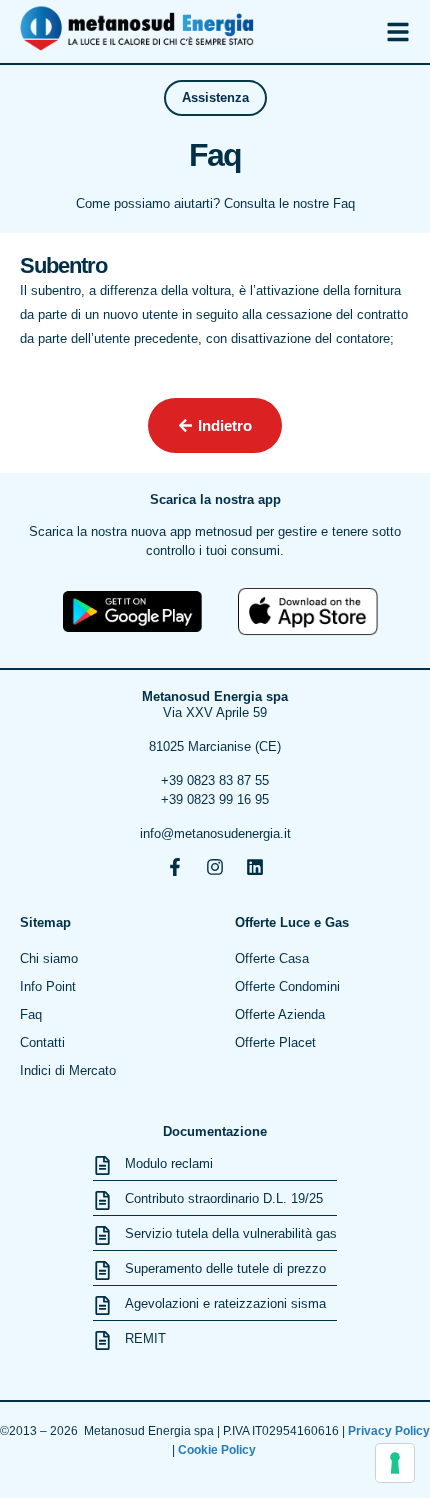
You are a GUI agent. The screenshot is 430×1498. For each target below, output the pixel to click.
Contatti (42, 1042)
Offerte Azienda (280, 1014)
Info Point (48, 986)
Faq (31, 1014)
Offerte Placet (275, 1042)
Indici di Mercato (68, 1070)
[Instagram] (215, 867)
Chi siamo (49, 958)
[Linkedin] (255, 867)
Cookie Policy (218, 1450)
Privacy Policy (389, 1431)
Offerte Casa (272, 958)
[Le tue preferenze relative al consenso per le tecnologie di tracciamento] (395, 1463)
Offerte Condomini (287, 986)
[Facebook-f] (175, 867)
